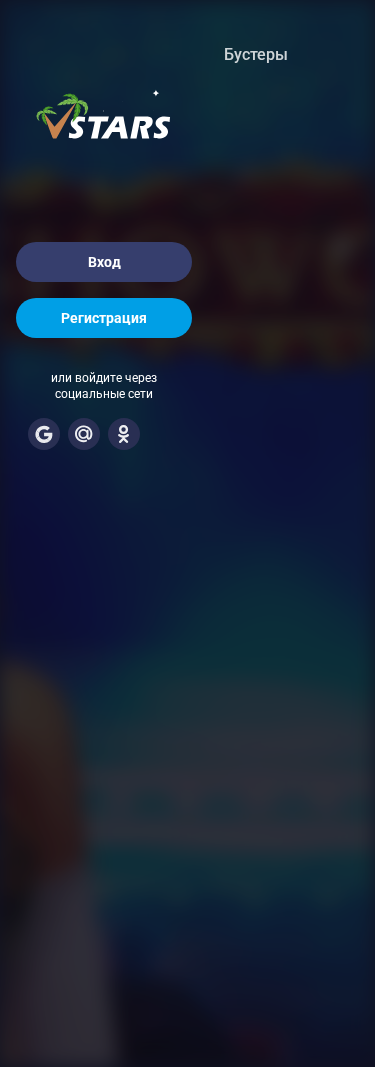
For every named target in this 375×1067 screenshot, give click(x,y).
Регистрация (104, 318)
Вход (104, 262)
